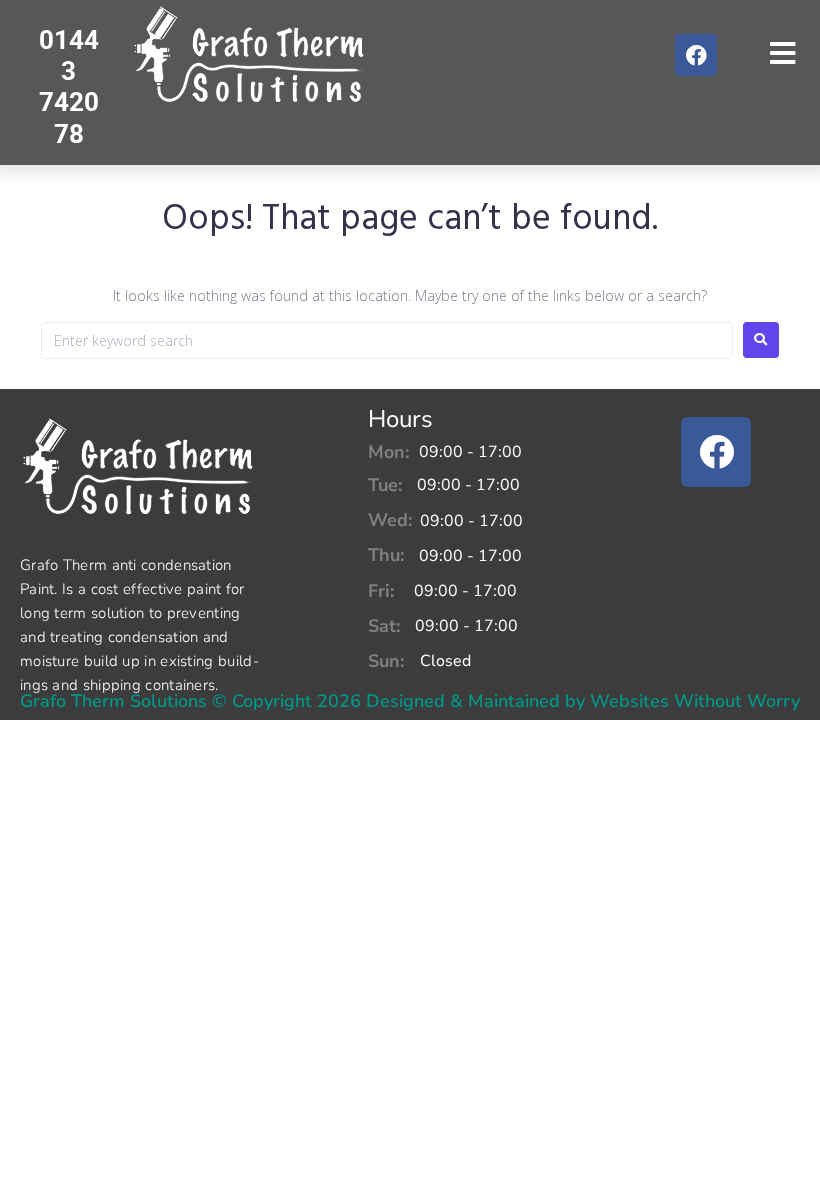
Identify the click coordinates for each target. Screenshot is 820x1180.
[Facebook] (696, 55)
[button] (782, 53)
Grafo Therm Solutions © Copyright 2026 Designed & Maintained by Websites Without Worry (410, 701)
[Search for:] (387, 340)
